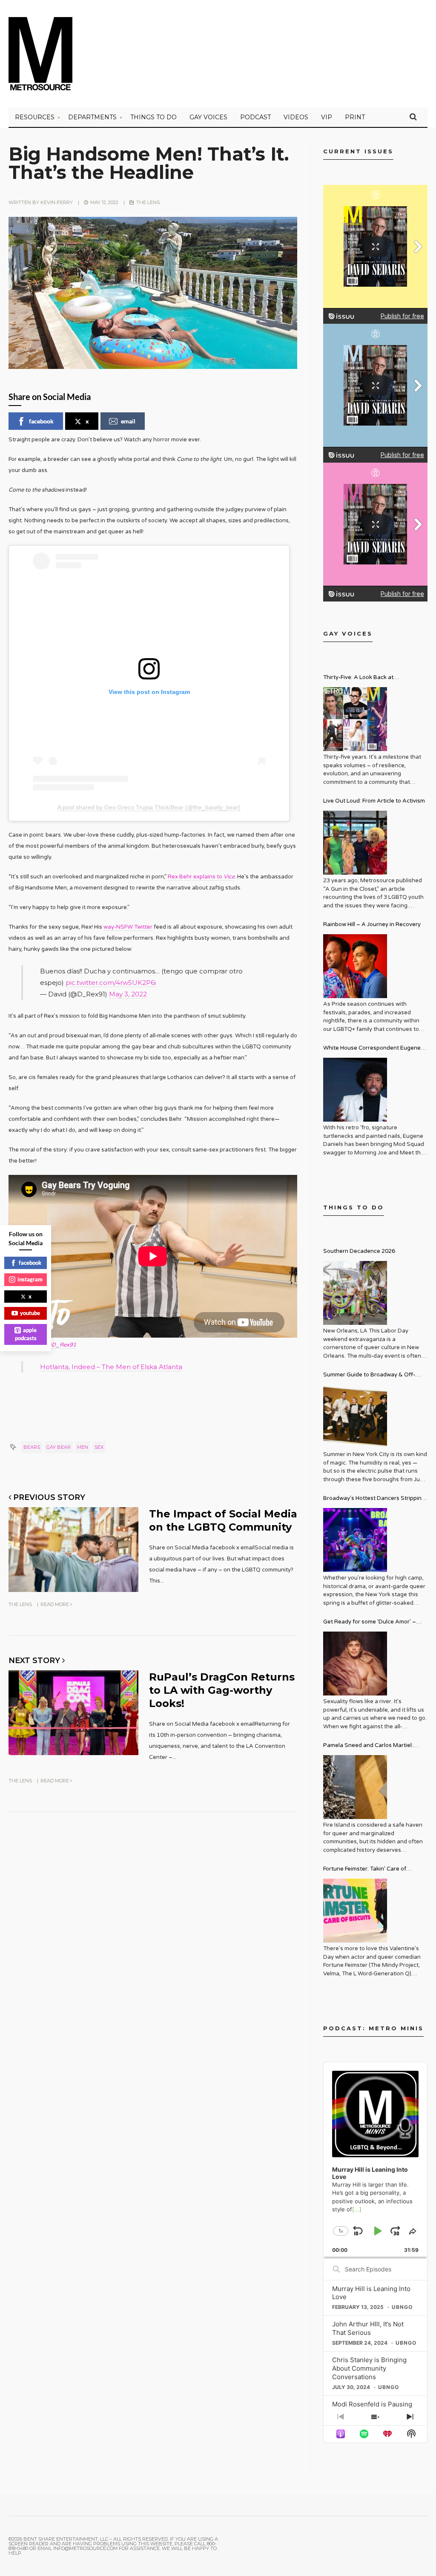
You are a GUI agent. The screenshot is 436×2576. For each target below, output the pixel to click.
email (128, 421)
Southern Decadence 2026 (359, 1251)
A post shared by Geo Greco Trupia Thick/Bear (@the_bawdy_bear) (149, 807)
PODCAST (255, 117)
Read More (55, 1604)
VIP (327, 117)
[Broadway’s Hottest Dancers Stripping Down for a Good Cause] (355, 1540)
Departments (92, 117)
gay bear (59, 1447)
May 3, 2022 (128, 994)
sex (99, 1447)
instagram (30, 1279)
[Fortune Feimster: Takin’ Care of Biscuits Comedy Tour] (355, 1911)
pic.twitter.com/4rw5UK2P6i (111, 983)
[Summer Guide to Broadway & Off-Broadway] (355, 1416)
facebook (41, 421)
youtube (30, 1313)
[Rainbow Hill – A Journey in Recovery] (355, 966)
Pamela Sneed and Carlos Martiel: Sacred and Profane (368, 1746)
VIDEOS (296, 117)
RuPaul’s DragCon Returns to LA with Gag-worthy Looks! (222, 1690)
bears (32, 1447)
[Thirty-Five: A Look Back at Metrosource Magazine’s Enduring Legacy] (355, 719)
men (83, 1447)
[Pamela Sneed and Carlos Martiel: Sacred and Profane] (355, 1787)
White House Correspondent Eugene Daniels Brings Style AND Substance (372, 1049)
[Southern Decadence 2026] (355, 1293)
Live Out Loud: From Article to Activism (374, 801)
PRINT (355, 117)
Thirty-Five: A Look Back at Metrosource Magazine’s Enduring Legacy (369, 678)
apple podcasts (26, 1334)
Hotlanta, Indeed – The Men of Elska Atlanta (111, 1367)
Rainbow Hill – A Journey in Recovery (372, 924)
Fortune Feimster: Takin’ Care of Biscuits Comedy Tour (365, 1870)
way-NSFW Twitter (128, 927)
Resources (35, 117)
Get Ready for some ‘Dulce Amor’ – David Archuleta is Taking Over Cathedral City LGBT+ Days (370, 1623)
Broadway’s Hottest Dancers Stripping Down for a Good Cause (374, 1499)
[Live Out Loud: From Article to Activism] (355, 843)
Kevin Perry (57, 202)
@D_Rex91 (61, 1345)
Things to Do (153, 117)
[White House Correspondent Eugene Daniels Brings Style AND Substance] (355, 1090)
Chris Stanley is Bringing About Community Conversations (369, 2368)
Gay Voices (208, 117)
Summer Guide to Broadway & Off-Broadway (369, 1376)
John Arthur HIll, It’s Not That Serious (368, 2328)
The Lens (148, 202)
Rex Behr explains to (201, 877)
